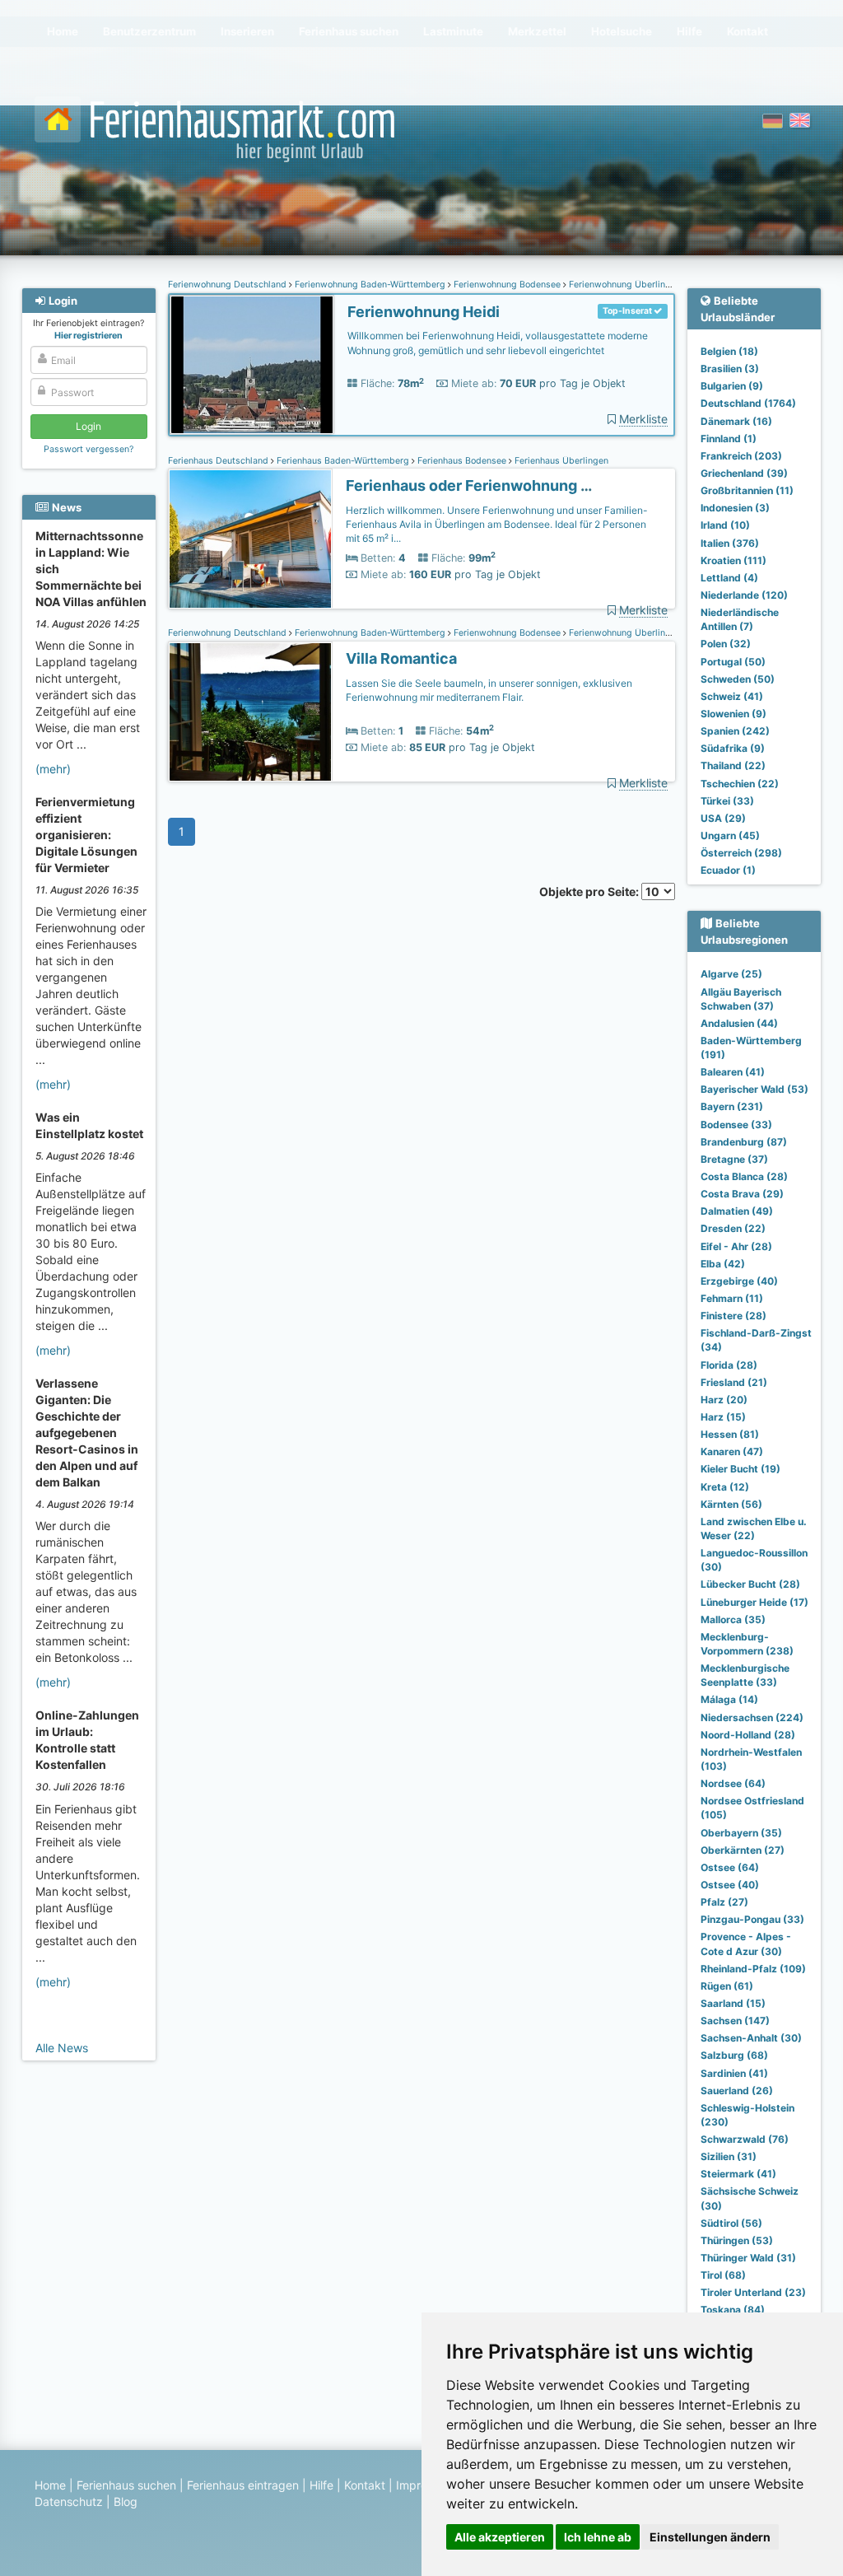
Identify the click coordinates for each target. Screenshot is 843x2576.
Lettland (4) (729, 578)
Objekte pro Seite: (590, 891)
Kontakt (365, 2485)
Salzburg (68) (734, 2055)
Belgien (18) (729, 351)
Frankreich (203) (741, 456)
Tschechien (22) (740, 784)
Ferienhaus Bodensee (462, 461)
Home (50, 2485)
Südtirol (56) (731, 2223)
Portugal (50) (733, 662)
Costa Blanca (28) (744, 1176)
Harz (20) (724, 1400)
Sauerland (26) (737, 2091)
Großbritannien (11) (747, 490)
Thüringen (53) (737, 2240)
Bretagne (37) (734, 1159)
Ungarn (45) (730, 835)
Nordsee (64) (733, 1783)
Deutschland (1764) (748, 403)
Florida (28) (729, 1365)
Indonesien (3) (735, 508)
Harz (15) (723, 1417)
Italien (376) (730, 543)
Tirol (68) (723, 2275)
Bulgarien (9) (732, 386)
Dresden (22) (733, 1228)
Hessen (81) (730, 1434)
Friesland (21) (734, 1382)
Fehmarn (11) (732, 1298)
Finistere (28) (734, 1316)
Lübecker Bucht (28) (750, 1584)
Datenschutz (69, 2501)
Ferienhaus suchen (126, 2485)
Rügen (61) (727, 1986)
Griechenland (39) (744, 473)
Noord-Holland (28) (748, 1735)
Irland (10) (725, 525)
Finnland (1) (729, 439)
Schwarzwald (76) (745, 2139)
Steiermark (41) (738, 2174)
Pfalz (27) (724, 1902)
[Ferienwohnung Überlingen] (252, 365)
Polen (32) (726, 644)
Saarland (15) (733, 2003)
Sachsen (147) (735, 2021)
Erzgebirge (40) (739, 1281)
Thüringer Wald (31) (748, 2258)
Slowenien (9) (734, 714)
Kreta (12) (725, 1487)
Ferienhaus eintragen (243, 2485)
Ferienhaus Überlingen (560, 461)
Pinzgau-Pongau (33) (752, 1919)
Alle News (62, 2048)
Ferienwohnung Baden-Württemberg (370, 285)
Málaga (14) (729, 1699)
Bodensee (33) (736, 1125)
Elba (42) (723, 1264)
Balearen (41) (733, 1072)
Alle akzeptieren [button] (500, 2537)
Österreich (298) (741, 853)
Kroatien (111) (734, 560)
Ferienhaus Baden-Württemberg (343, 461)
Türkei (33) (727, 801)
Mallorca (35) (733, 1619)
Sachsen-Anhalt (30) (751, 2038)
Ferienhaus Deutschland (219, 461)
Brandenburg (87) (744, 1142)
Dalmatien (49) (737, 1211)
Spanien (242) (735, 731)
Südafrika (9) (733, 748)
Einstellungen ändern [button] (710, 2537)
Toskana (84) (733, 2310)
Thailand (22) (733, 765)
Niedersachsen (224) (752, 1717)
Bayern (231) (732, 1106)
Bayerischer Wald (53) (755, 1089)
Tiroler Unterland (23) (753, 2292)
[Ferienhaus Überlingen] (250, 539)
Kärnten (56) (731, 1504)
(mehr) (53, 769)
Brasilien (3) (730, 369)
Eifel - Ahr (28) (736, 1246)
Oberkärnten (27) (743, 1850)
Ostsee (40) (730, 1885)
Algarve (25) (731, 974)
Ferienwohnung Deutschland (228, 285)
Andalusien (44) (739, 1023)
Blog (126, 2501)
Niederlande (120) (744, 595)
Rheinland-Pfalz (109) (753, 1969)
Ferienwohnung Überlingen (624, 285)
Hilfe (321, 2485)
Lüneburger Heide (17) (755, 1602)
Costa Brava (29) (742, 1194)
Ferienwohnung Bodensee (507, 285)
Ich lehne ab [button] (598, 2537)
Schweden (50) (738, 679)
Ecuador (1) (728, 870)
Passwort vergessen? (88, 449)
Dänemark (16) (736, 421)
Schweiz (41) (732, 696)
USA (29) (723, 818)
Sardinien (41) (734, 2073)
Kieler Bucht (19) (741, 1469)
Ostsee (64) (730, 1867)
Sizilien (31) (729, 2156)
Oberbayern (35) (741, 1833)
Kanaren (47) (732, 1451)
